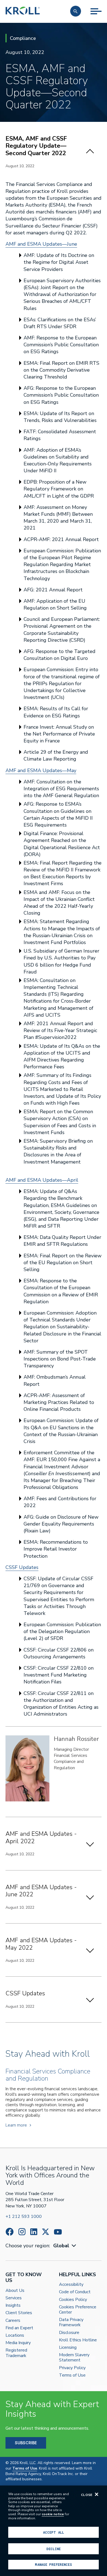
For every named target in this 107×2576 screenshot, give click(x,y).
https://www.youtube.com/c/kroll (58, 2232)
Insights (13, 2305)
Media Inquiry (18, 2343)
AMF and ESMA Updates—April (42, 1180)
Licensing (68, 2348)
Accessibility (71, 2285)
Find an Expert (19, 2328)
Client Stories (19, 2313)
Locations (15, 2335)
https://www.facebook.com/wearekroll (10, 2232)
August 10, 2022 (20, 166)
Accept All (54, 2532)
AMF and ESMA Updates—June (41, 244)
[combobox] (65, 2246)
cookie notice (53, 2514)
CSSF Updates (22, 1567)
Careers (13, 2321)
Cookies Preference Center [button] (78, 2310)
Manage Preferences (53, 2564)
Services (14, 2298)
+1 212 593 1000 (24, 2216)
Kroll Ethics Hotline (78, 2340)
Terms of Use (72, 2375)
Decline (54, 2549)
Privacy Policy (72, 2368)
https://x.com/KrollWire (46, 2232)
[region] (54, 2531)
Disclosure (69, 2333)
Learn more (16, 2125)
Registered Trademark (16, 2353)
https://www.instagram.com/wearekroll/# (22, 2232)
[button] (76, 11)
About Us (15, 2291)
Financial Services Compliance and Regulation (71, 1762)
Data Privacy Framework (71, 2322)
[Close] (97, 2494)
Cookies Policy (73, 2300)
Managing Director (71, 1749)
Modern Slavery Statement (74, 2358)
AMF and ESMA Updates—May (41, 770)
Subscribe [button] (26, 2443)
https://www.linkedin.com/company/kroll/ (34, 2232)
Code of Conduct (75, 2292)
